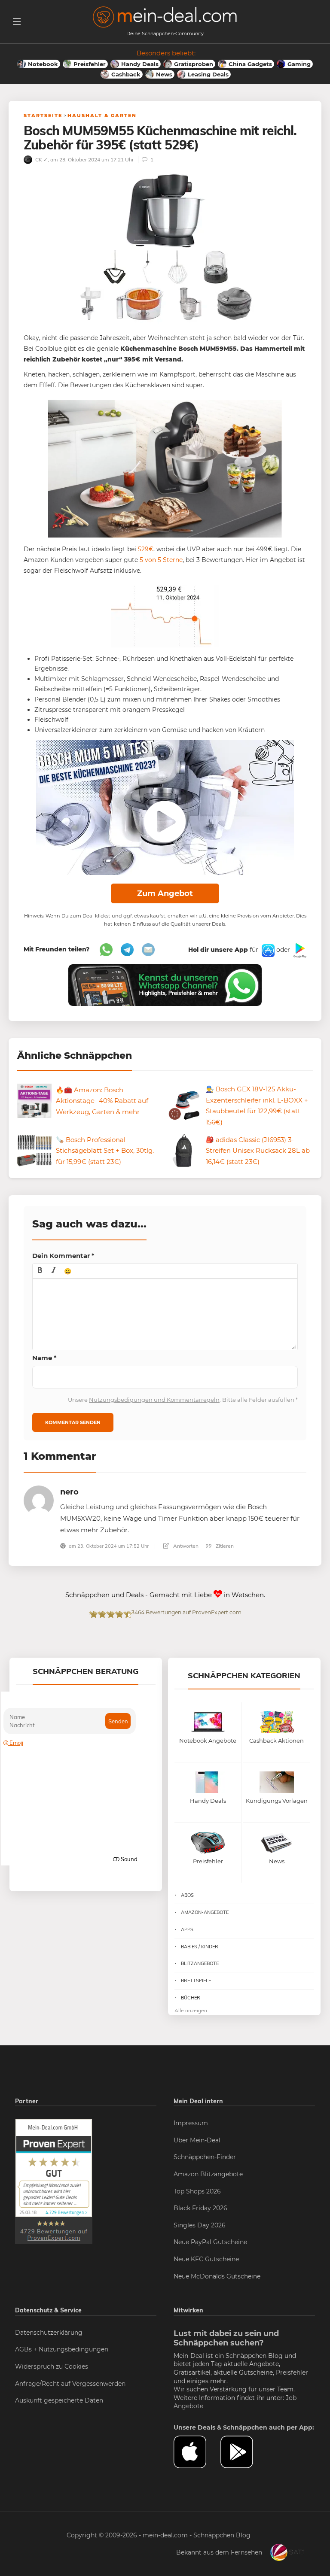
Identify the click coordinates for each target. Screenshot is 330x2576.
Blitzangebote (200, 1963)
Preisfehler (292, 2372)
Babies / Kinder (200, 1947)
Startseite (43, 115)
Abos (187, 1895)
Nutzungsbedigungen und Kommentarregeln (154, 1400)
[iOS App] (267, 950)
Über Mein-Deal (197, 2140)
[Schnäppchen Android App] (299, 950)
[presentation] (40, 1271)
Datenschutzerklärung (49, 2333)
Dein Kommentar (63, 1256)
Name (44, 1358)
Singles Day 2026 (200, 2225)
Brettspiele (196, 1981)
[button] (40, 1271)
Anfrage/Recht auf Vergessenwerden (70, 2384)
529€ (145, 549)
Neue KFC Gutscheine (206, 2259)
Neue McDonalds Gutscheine (217, 2276)
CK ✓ (41, 159)
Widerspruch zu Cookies (52, 2366)
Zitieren (224, 1546)
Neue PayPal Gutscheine (210, 2242)
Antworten (185, 1546)
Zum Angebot (165, 893)
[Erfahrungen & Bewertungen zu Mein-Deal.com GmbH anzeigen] (54, 2181)
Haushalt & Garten (102, 115)
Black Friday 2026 (200, 2208)
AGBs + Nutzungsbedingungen (62, 2349)
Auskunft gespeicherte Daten (59, 2400)
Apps (187, 1929)
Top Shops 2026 (197, 2191)
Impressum (191, 2123)
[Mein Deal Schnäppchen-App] (244, 2452)
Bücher (191, 1998)
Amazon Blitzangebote (208, 2174)
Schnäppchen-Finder (205, 2157)
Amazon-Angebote (205, 1912)
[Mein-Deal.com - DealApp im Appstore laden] (197, 2452)
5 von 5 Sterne (161, 560)
